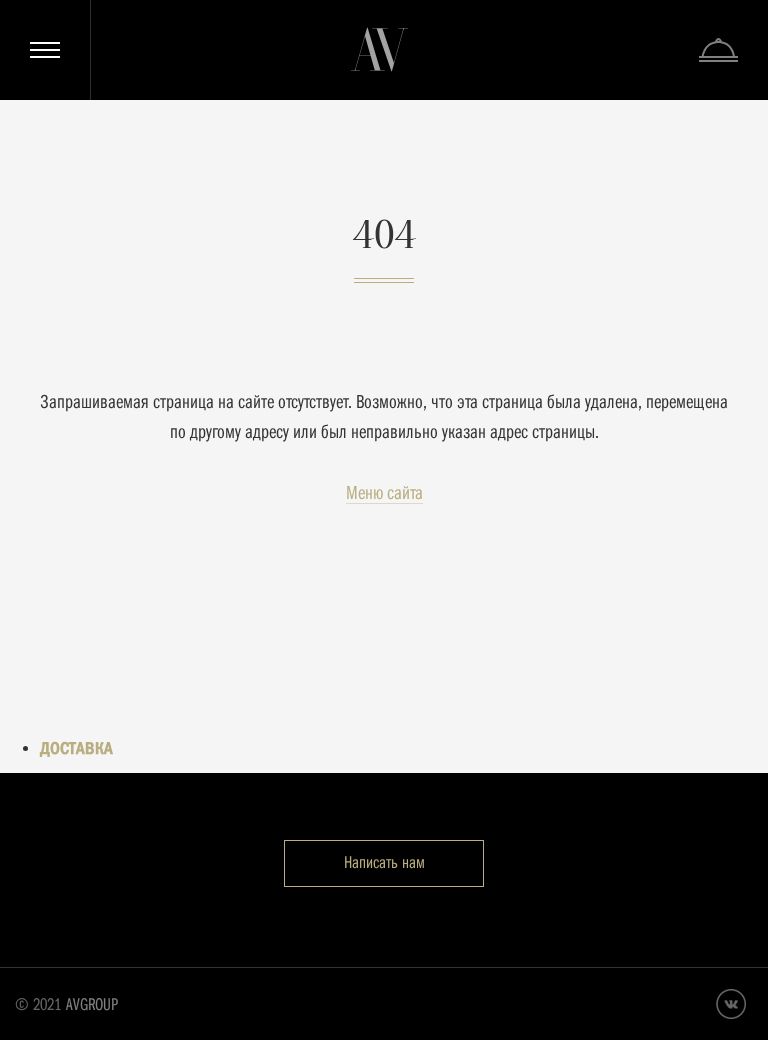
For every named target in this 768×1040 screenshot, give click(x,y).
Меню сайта (384, 492)
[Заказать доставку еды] (718, 50)
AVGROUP (92, 1004)
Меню (45, 50)
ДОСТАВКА (76, 748)
